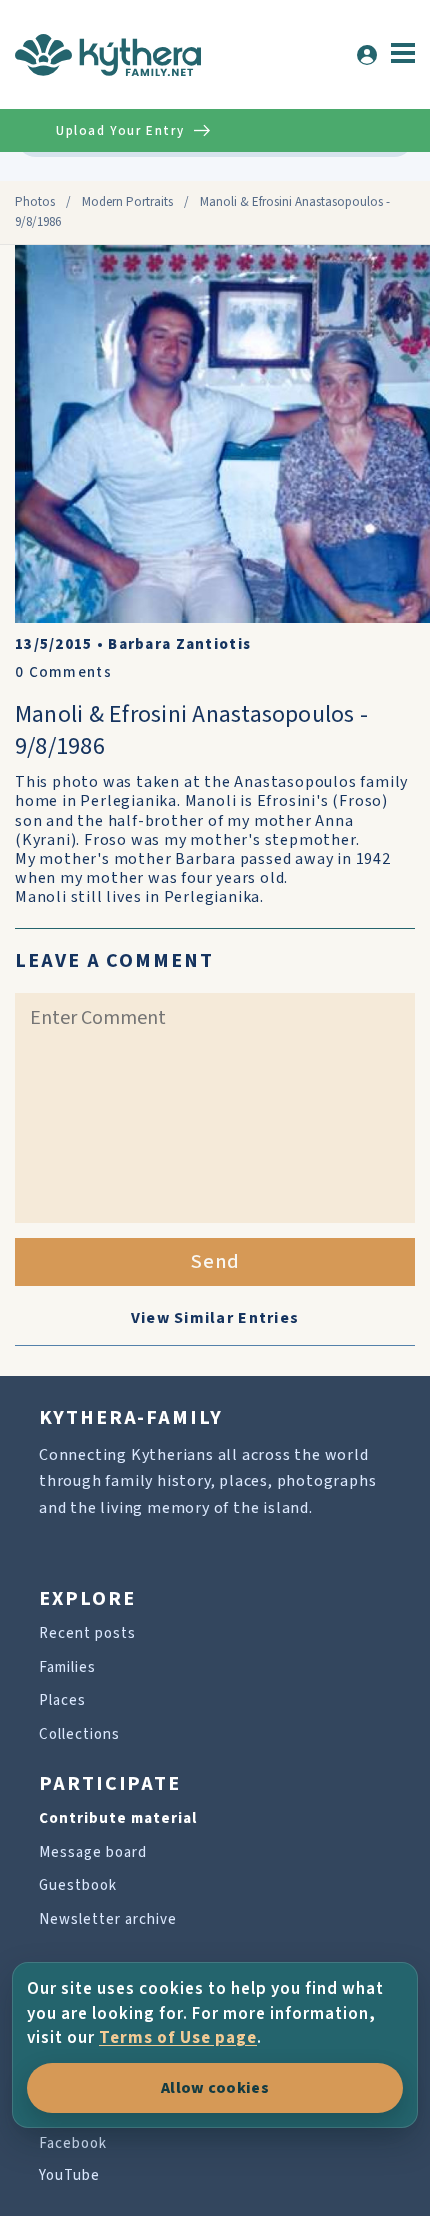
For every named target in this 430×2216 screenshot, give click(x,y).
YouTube (69, 2175)
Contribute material (118, 1818)
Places (62, 1700)
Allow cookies (215, 2088)
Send (215, 1262)
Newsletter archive (108, 1919)
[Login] (367, 55)
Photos (35, 202)
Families (67, 1667)
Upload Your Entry (120, 131)
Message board (93, 1852)
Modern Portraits (127, 202)
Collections (79, 1734)
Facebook (73, 2143)
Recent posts (87, 1633)
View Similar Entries (215, 1318)
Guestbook (78, 1885)
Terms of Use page (178, 2038)
